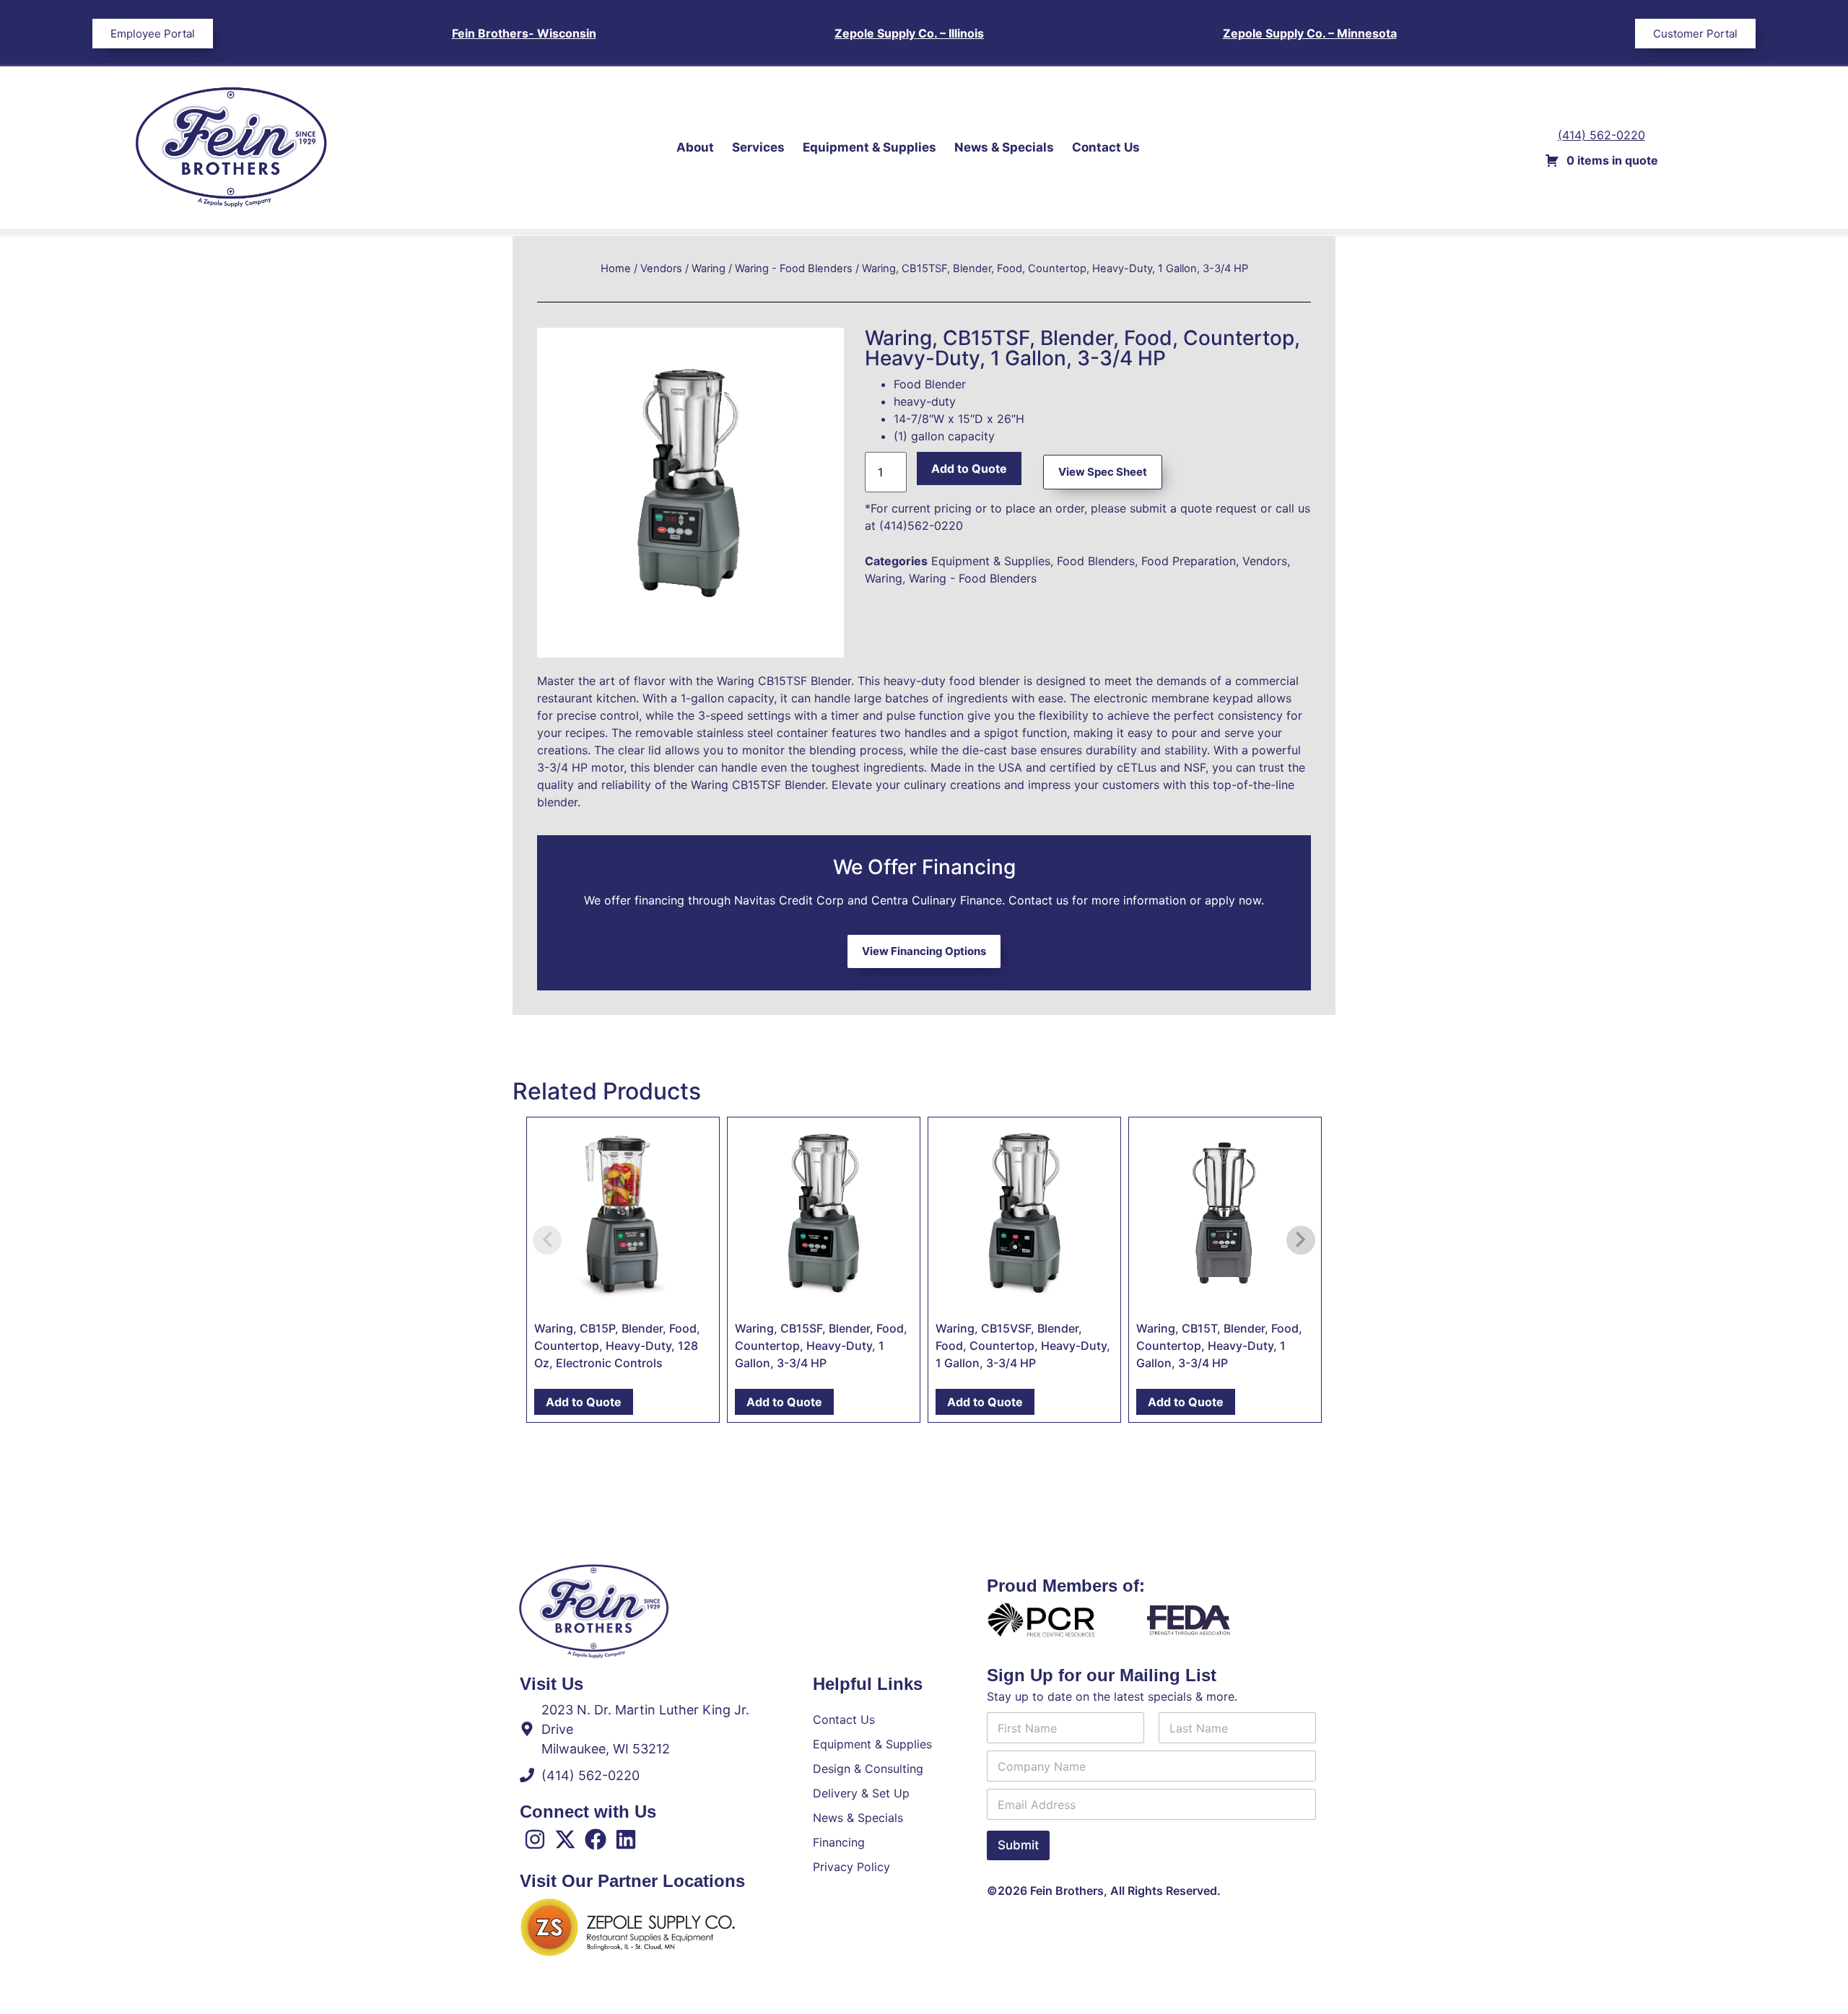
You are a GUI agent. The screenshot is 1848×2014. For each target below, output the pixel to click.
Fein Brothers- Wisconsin (524, 33)
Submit (1018, 1845)
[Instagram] (535, 1839)
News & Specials (1004, 147)
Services (758, 147)
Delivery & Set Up (861, 1793)
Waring (709, 269)
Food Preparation (1189, 561)
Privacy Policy (851, 1867)
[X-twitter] (565, 1839)
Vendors (661, 269)
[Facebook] (596, 1839)
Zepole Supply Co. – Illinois (909, 33)
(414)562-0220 (921, 526)
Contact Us (1106, 147)
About (695, 147)
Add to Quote (969, 468)
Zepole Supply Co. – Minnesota (1310, 33)
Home (616, 269)
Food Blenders (1096, 561)
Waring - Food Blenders (794, 269)
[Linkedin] (626, 1839)
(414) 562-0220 (1601, 135)
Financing (839, 1842)
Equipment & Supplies (869, 147)
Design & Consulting (868, 1769)
